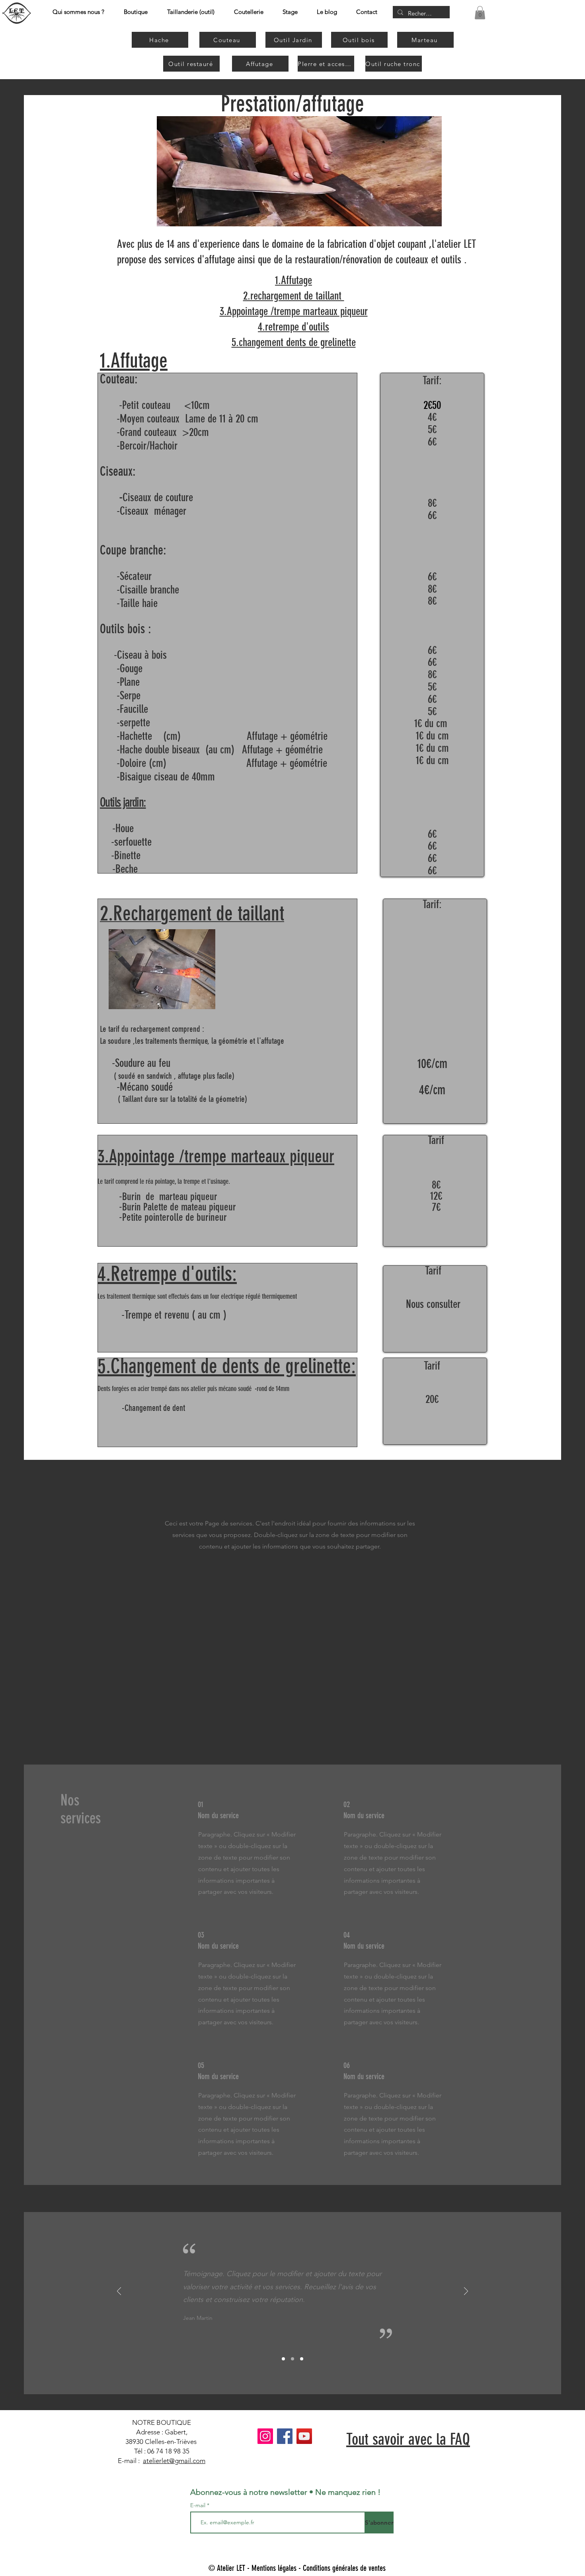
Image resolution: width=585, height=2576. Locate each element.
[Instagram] (265, 2436)
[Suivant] (466, 2292)
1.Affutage (293, 280)
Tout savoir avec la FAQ (408, 2439)
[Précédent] (119, 2292)
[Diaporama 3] (302, 2359)
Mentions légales (274, 2568)
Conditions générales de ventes (344, 2568)
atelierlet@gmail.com (174, 2461)
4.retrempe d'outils (293, 327)
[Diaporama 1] (283, 2359)
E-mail (199, 2505)
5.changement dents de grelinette (294, 342)
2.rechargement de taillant (294, 296)
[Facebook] (285, 2436)
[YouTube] (304, 2436)
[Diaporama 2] (292, 2359)
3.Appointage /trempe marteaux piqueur (294, 311)
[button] (480, 13)
